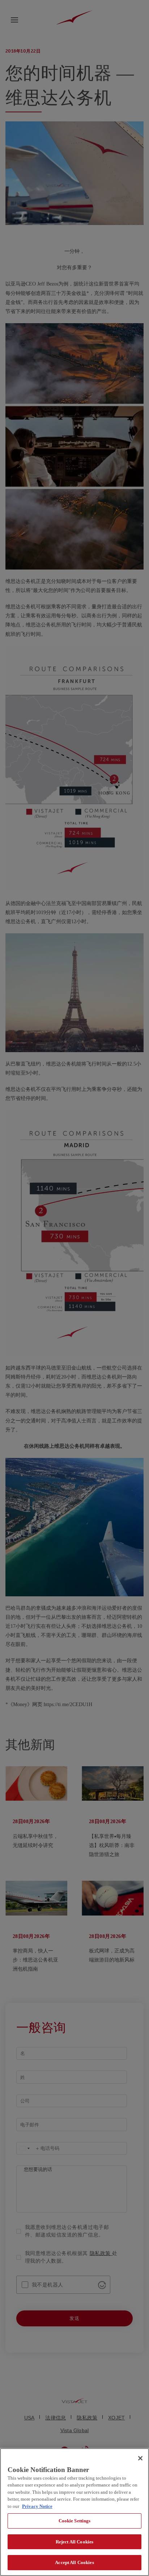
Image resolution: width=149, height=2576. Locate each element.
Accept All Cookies (74, 2562)
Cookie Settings (75, 2521)
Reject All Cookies (74, 2542)
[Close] (140, 2458)
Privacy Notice (37, 2506)
